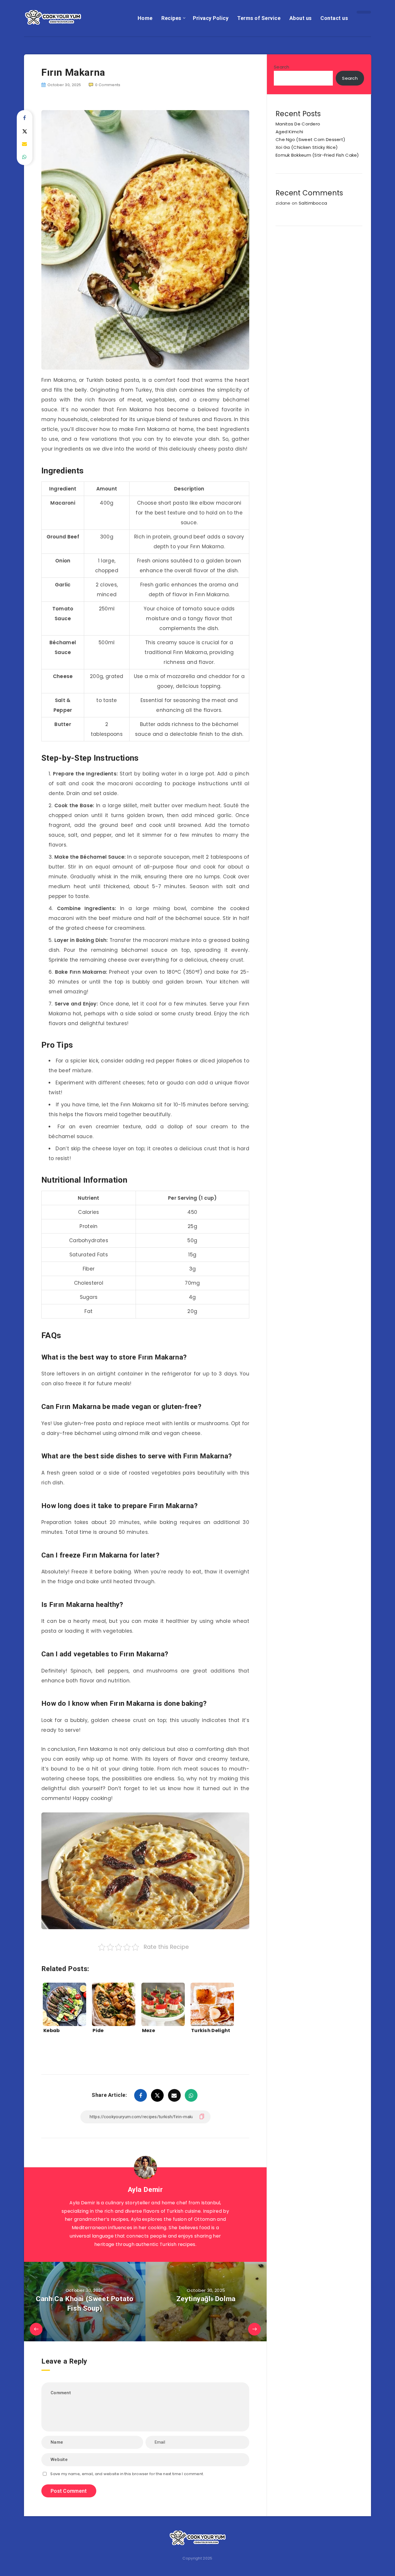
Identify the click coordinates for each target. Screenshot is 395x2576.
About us (301, 18)
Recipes (171, 18)
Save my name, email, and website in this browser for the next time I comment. (127, 2474)
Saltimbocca (313, 203)
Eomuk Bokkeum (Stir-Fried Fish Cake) (317, 155)
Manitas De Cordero (298, 124)
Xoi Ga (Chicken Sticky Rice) (307, 147)
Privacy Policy (211, 18)
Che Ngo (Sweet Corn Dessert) (310, 139)
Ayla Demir (145, 2190)
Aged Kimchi (289, 132)
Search (282, 67)
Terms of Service (259, 18)
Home (145, 18)
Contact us (334, 18)
